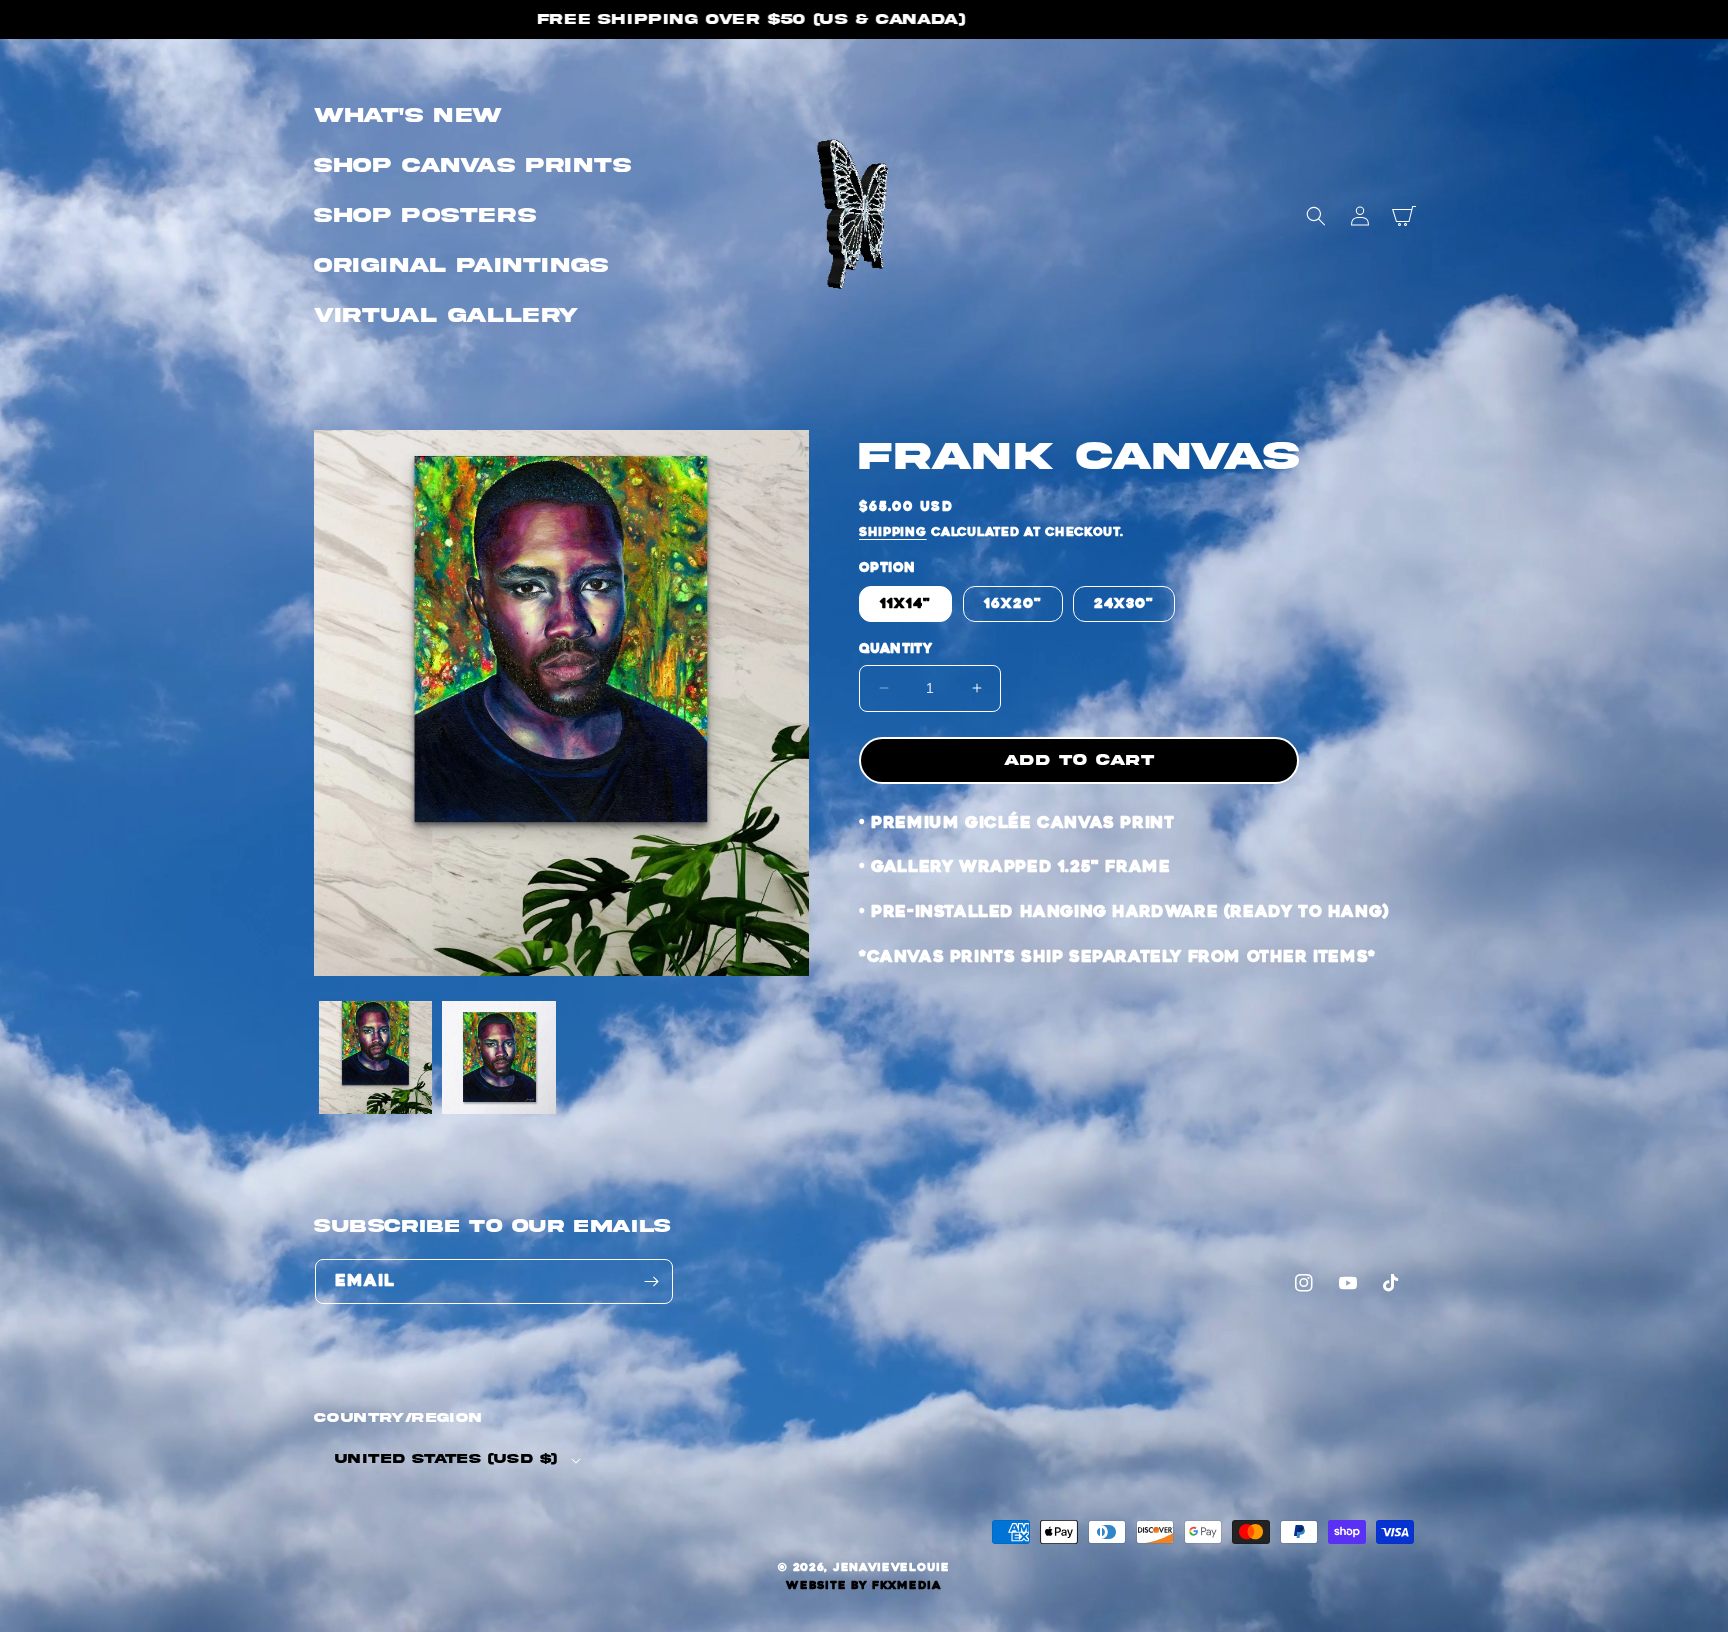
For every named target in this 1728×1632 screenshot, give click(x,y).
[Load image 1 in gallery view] (375, 1057)
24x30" (1124, 603)
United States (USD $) (446, 1459)
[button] (1316, 216)
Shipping (893, 532)
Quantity (895, 648)
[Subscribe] (651, 1281)
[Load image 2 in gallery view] (498, 1057)
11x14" (905, 603)
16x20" (1013, 603)
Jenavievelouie (891, 1567)
